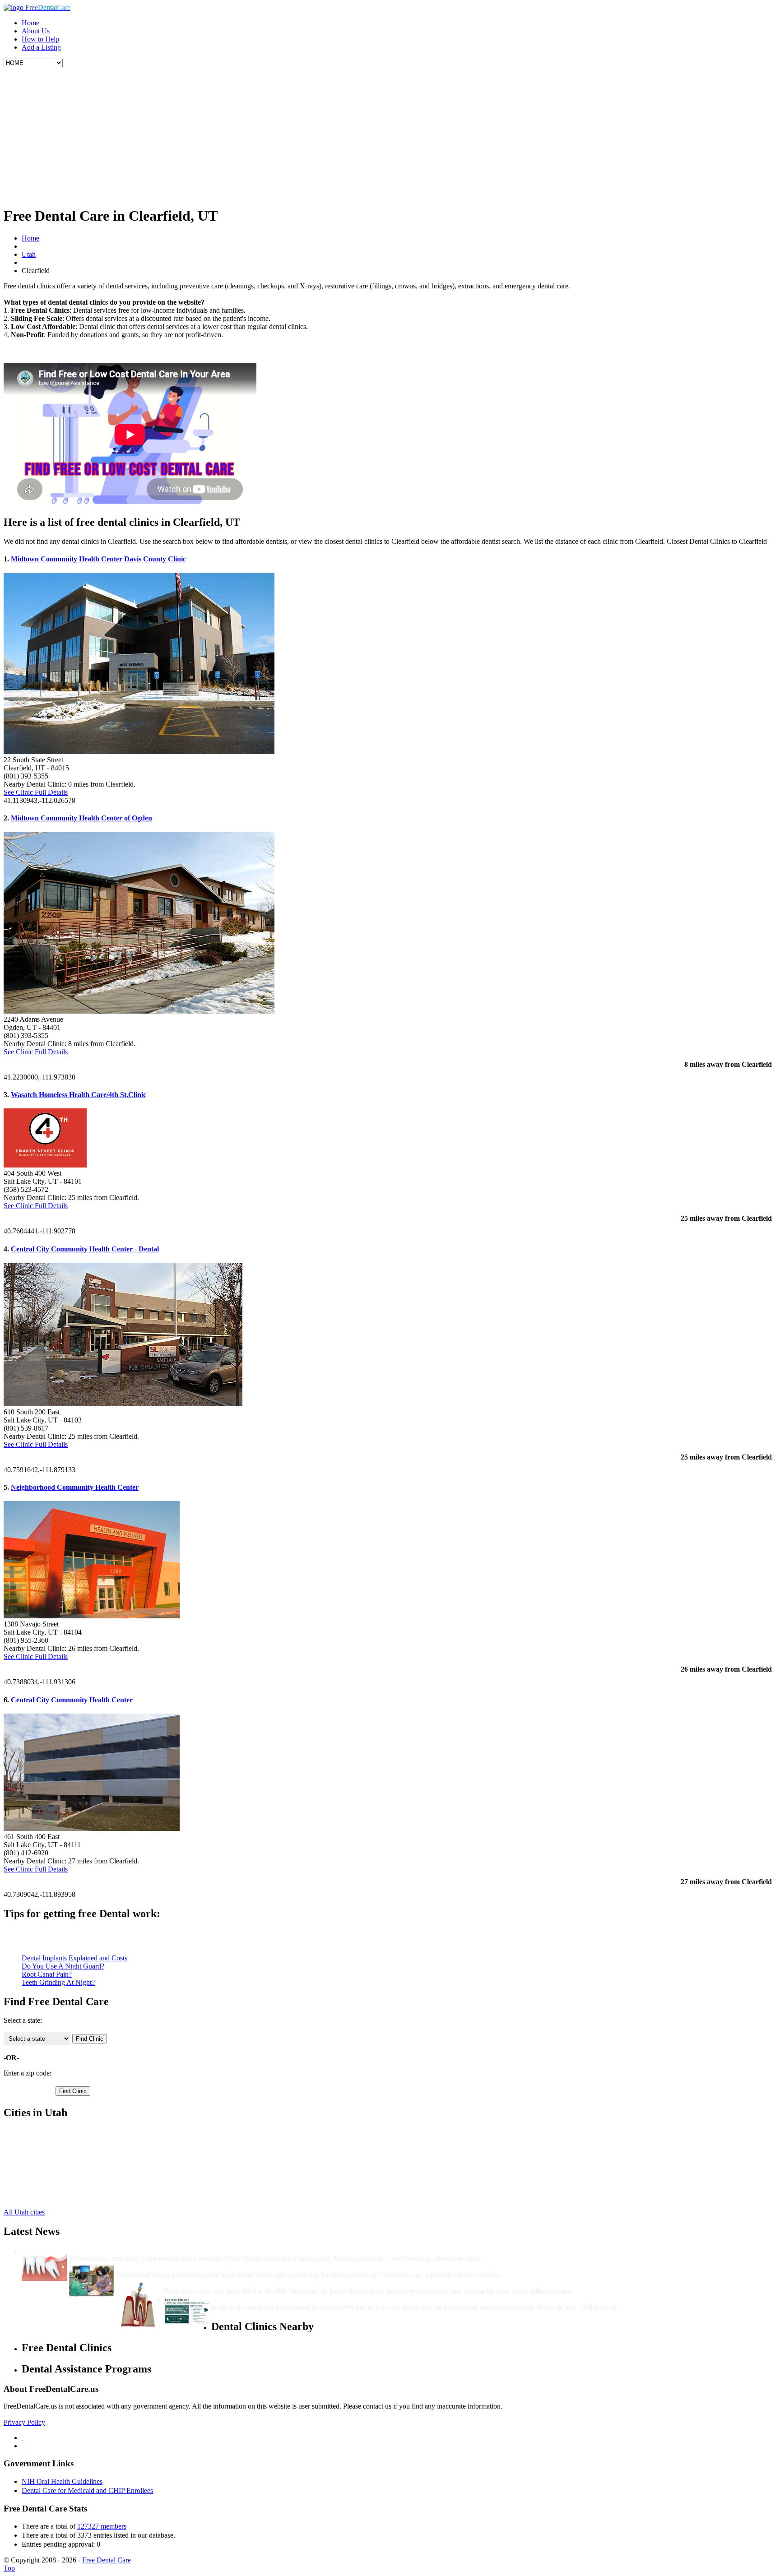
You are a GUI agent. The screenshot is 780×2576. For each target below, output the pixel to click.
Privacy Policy (24, 2422)
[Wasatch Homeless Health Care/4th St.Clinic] (45, 1165)
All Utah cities (24, 2212)
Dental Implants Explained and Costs (74, 1958)
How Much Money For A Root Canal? (223, 2283)
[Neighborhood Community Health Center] (92, 1616)
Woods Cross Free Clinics (59, 2197)
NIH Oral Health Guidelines (62, 2481)
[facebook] (23, 2438)
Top (9, 2568)
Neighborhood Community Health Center (75, 1487)
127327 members (102, 2526)
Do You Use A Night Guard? (63, 1966)
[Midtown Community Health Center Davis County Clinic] (139, 752)
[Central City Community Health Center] (92, 1828)
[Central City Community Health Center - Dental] (123, 1404)
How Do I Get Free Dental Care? (167, 2267)
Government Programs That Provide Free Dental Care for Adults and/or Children (337, 2299)
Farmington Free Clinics (56, 2156)
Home (30, 23)
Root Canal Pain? (47, 1974)
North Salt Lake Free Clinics (63, 2180)
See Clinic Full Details (36, 792)
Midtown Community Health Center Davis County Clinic (98, 559)
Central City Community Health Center (72, 1700)
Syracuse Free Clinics (53, 2189)
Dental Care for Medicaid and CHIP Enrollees (87, 2490)
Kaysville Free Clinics (53, 2164)
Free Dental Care (107, 2560)
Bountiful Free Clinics (53, 2132)
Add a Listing (41, 47)
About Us (36, 31)
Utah (29, 254)
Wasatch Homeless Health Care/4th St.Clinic (79, 1095)
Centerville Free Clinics (55, 2140)
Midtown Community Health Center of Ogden (81, 818)
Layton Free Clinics (50, 2172)
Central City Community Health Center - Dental (85, 1249)
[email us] (23, 2446)
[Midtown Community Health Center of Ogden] (139, 1011)
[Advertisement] (390, 135)
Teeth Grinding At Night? (58, 1982)
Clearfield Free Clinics (54, 2148)
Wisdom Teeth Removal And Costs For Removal (143, 2250)
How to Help (40, 39)
